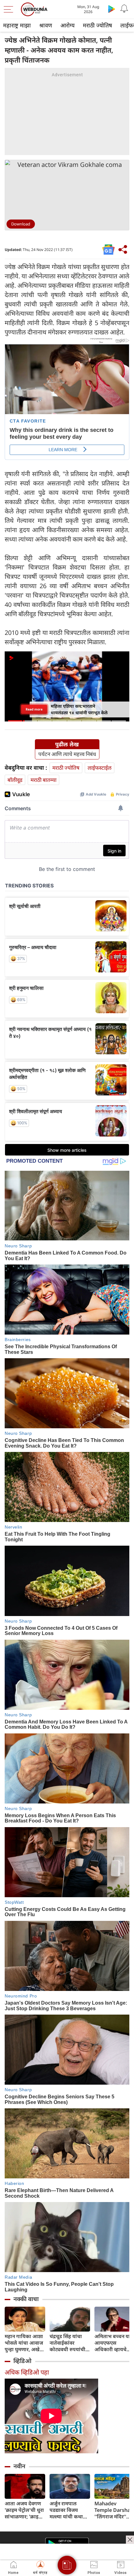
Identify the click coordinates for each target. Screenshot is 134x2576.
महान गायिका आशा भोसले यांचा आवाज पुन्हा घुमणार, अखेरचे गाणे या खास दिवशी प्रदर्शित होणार (25, 2343)
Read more (34, 709)
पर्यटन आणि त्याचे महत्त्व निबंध (67, 754)
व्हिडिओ (22, 2361)
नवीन (19, 2466)
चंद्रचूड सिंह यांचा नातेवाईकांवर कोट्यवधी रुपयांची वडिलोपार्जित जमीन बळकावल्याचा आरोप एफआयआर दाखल (69, 2343)
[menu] (10, 9)
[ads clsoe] (130, 2540)
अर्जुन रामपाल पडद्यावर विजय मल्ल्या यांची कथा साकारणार (66, 2510)
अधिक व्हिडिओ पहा (27, 2372)
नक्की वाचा (26, 2299)
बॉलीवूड (15, 780)
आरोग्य (67, 25)
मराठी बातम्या (43, 780)
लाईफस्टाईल (100, 768)
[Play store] (112, 9)
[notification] (124, 9)
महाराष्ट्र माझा (17, 25)
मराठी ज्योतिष (97, 25)
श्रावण (46, 25)
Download (21, 224)
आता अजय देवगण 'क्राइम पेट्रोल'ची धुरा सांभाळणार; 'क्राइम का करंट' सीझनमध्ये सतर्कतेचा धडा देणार (24, 2510)
